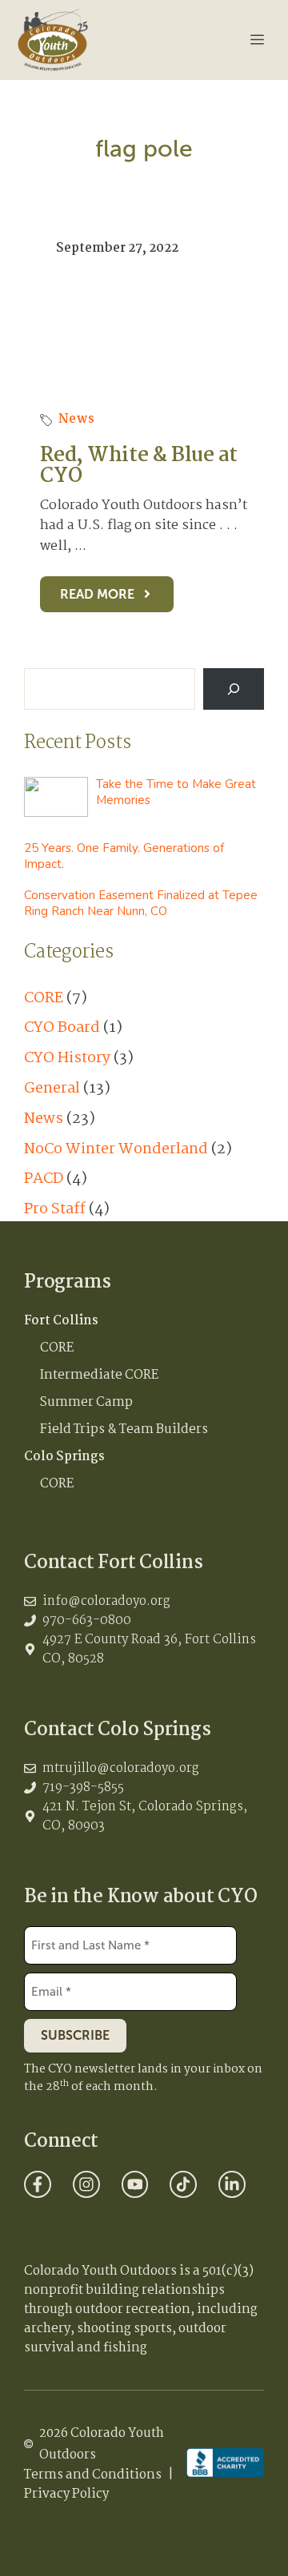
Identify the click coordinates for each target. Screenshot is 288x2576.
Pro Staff (55, 1209)
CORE (44, 998)
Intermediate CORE (99, 1375)
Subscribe (75, 2035)
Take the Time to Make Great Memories (176, 792)
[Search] (234, 689)
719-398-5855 (83, 1788)
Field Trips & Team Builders (124, 1429)
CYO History (67, 1058)
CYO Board (62, 1028)
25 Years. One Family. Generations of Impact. (124, 856)
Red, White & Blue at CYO (139, 466)
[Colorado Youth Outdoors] (53, 40)
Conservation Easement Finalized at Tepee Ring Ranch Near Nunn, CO (141, 903)
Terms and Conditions (93, 2475)
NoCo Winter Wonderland (116, 1149)
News (76, 419)
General (52, 1089)
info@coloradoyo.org (106, 1601)
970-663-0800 (87, 1620)
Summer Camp (86, 1402)
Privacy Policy (66, 2494)
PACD (44, 1179)
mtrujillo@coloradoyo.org (121, 1768)
